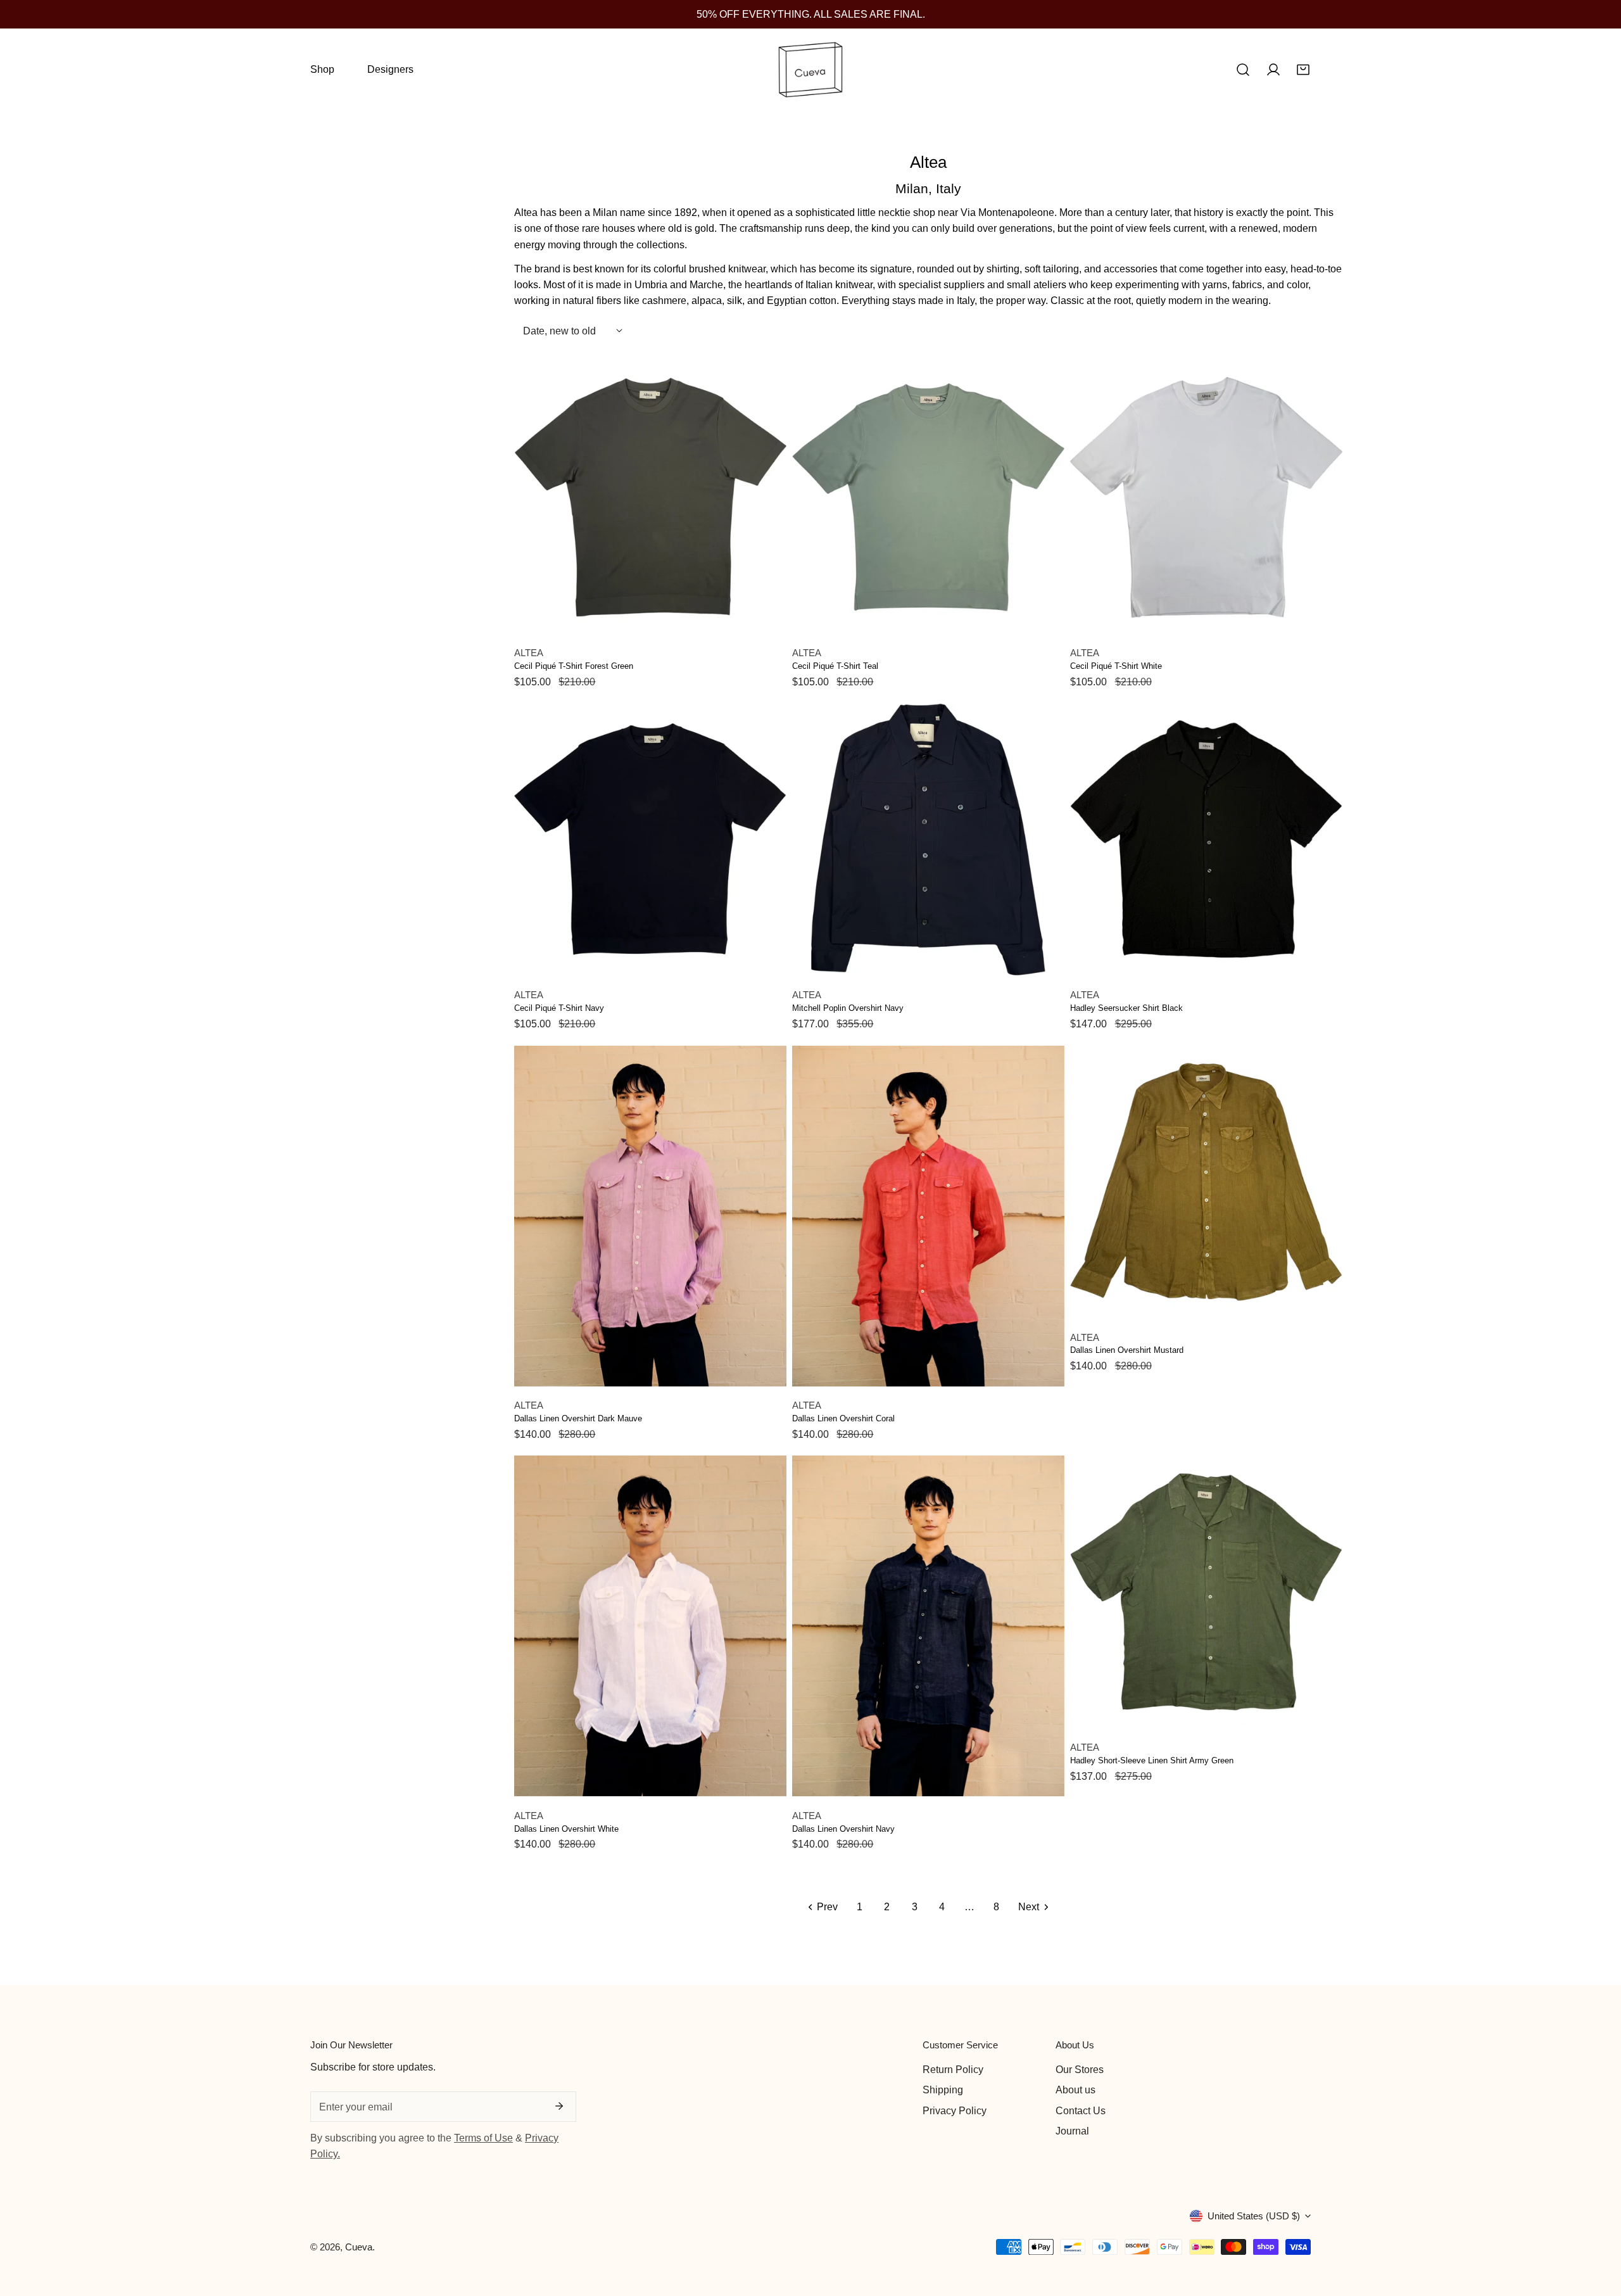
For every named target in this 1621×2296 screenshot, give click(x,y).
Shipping (943, 2090)
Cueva (359, 2247)
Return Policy (953, 2069)
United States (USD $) (1254, 2216)
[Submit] (559, 2106)
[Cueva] (810, 70)
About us (1075, 2090)
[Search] (1243, 70)
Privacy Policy (955, 2110)
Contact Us (1081, 2110)
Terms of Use (483, 2138)
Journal (1072, 2131)
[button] (1303, 70)
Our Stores (1080, 2069)
